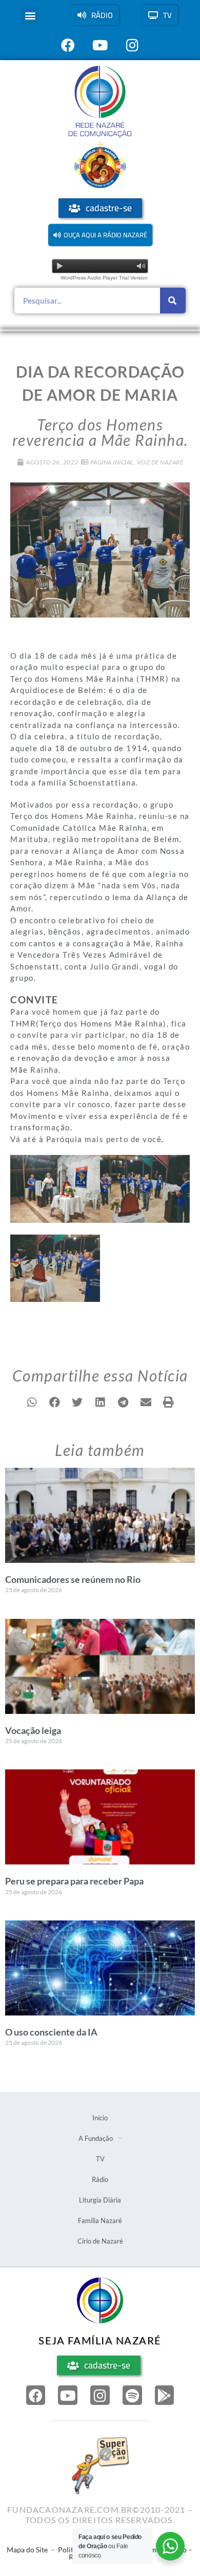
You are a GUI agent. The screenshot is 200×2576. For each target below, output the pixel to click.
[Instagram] (100, 2395)
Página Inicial (112, 462)
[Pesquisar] (173, 301)
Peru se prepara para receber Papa (74, 1881)
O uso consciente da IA (51, 2032)
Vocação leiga (33, 1730)
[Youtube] (68, 2395)
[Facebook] (36, 2395)
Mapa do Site (27, 2550)
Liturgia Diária (100, 2200)
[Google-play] (165, 2395)
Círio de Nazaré (100, 2241)
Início (100, 2118)
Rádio (100, 2179)
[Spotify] (132, 2395)
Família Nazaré (100, 2220)
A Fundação (96, 2138)
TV (100, 2159)
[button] (30, 15)
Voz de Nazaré (160, 462)
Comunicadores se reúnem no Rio (73, 1579)
